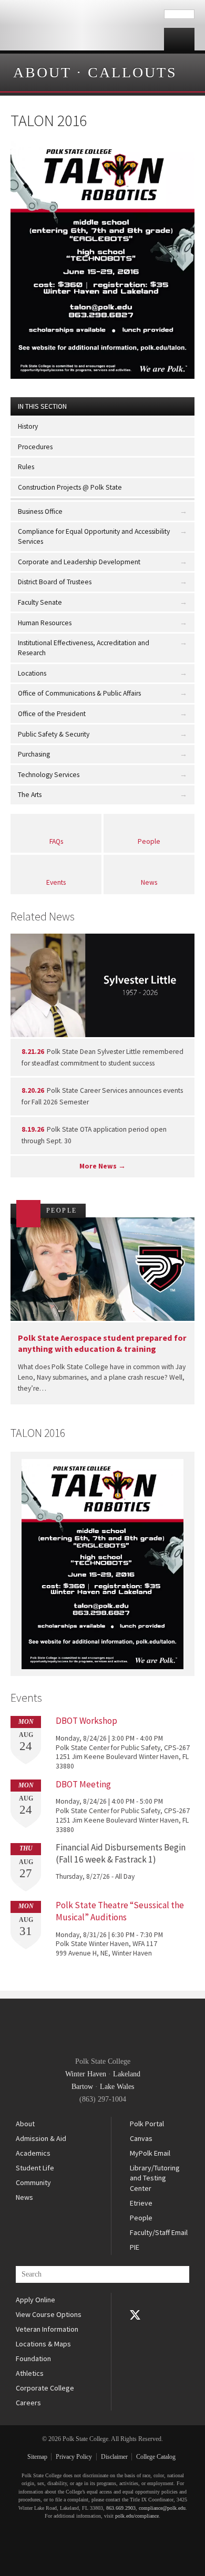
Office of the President (52, 714)
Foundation (33, 2358)
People (149, 841)
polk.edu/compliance (137, 2516)
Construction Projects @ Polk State (70, 487)
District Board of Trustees (55, 582)
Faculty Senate (40, 602)
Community (33, 2182)
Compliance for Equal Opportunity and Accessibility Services (94, 536)
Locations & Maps (43, 2344)
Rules (26, 467)
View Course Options (49, 2314)
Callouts (132, 72)
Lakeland (127, 2074)
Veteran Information (47, 2329)
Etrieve (141, 2203)
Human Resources (45, 623)
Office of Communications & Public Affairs (79, 693)
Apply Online (35, 2300)
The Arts (30, 795)
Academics (33, 2153)
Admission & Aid (41, 2138)
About (42, 72)
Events (56, 882)
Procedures (35, 447)
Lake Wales (117, 2087)
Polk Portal (147, 2124)
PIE (135, 2247)
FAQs (56, 841)
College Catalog (156, 2457)
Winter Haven (86, 2074)
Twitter (135, 2315)
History (28, 426)
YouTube (135, 2330)
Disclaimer (114, 2457)
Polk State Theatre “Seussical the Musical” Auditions (120, 1911)
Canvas (141, 2138)
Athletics (30, 2373)
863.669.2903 (121, 2508)
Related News (43, 916)
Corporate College (45, 2388)
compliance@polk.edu (162, 2508)
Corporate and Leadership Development (79, 562)
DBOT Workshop (86, 1721)
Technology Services (49, 775)
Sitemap (37, 2457)
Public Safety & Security (54, 734)
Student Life (35, 2168)
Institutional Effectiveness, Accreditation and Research (84, 648)
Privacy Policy (74, 2457)
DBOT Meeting (83, 1784)
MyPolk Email (150, 2153)
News (149, 882)
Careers (28, 2403)
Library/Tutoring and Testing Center (155, 2178)
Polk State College (82, 25)
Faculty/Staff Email (159, 2232)
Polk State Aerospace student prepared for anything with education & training (102, 1343)
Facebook (135, 2300)
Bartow (82, 2087)
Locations (32, 673)
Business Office (40, 511)
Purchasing (34, 754)
